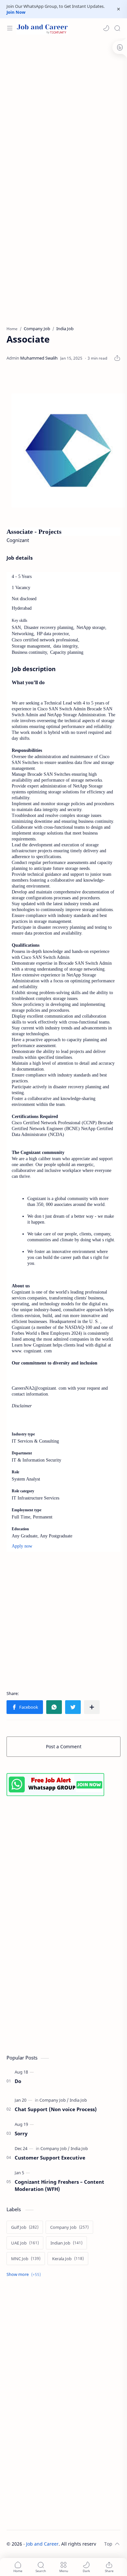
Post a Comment (64, 1746)
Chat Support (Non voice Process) (56, 2109)
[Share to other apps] (92, 1707)
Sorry (21, 2133)
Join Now (16, 12)
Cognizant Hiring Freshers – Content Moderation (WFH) (59, 2186)
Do (18, 2081)
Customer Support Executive (50, 2158)
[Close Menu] (119, 9)
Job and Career (42, 2544)
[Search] (117, 28)
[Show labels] (25, 2274)
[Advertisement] (63, 108)
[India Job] (78, 2100)
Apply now (22, 1546)
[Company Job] (54, 2100)
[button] (106, 28)
